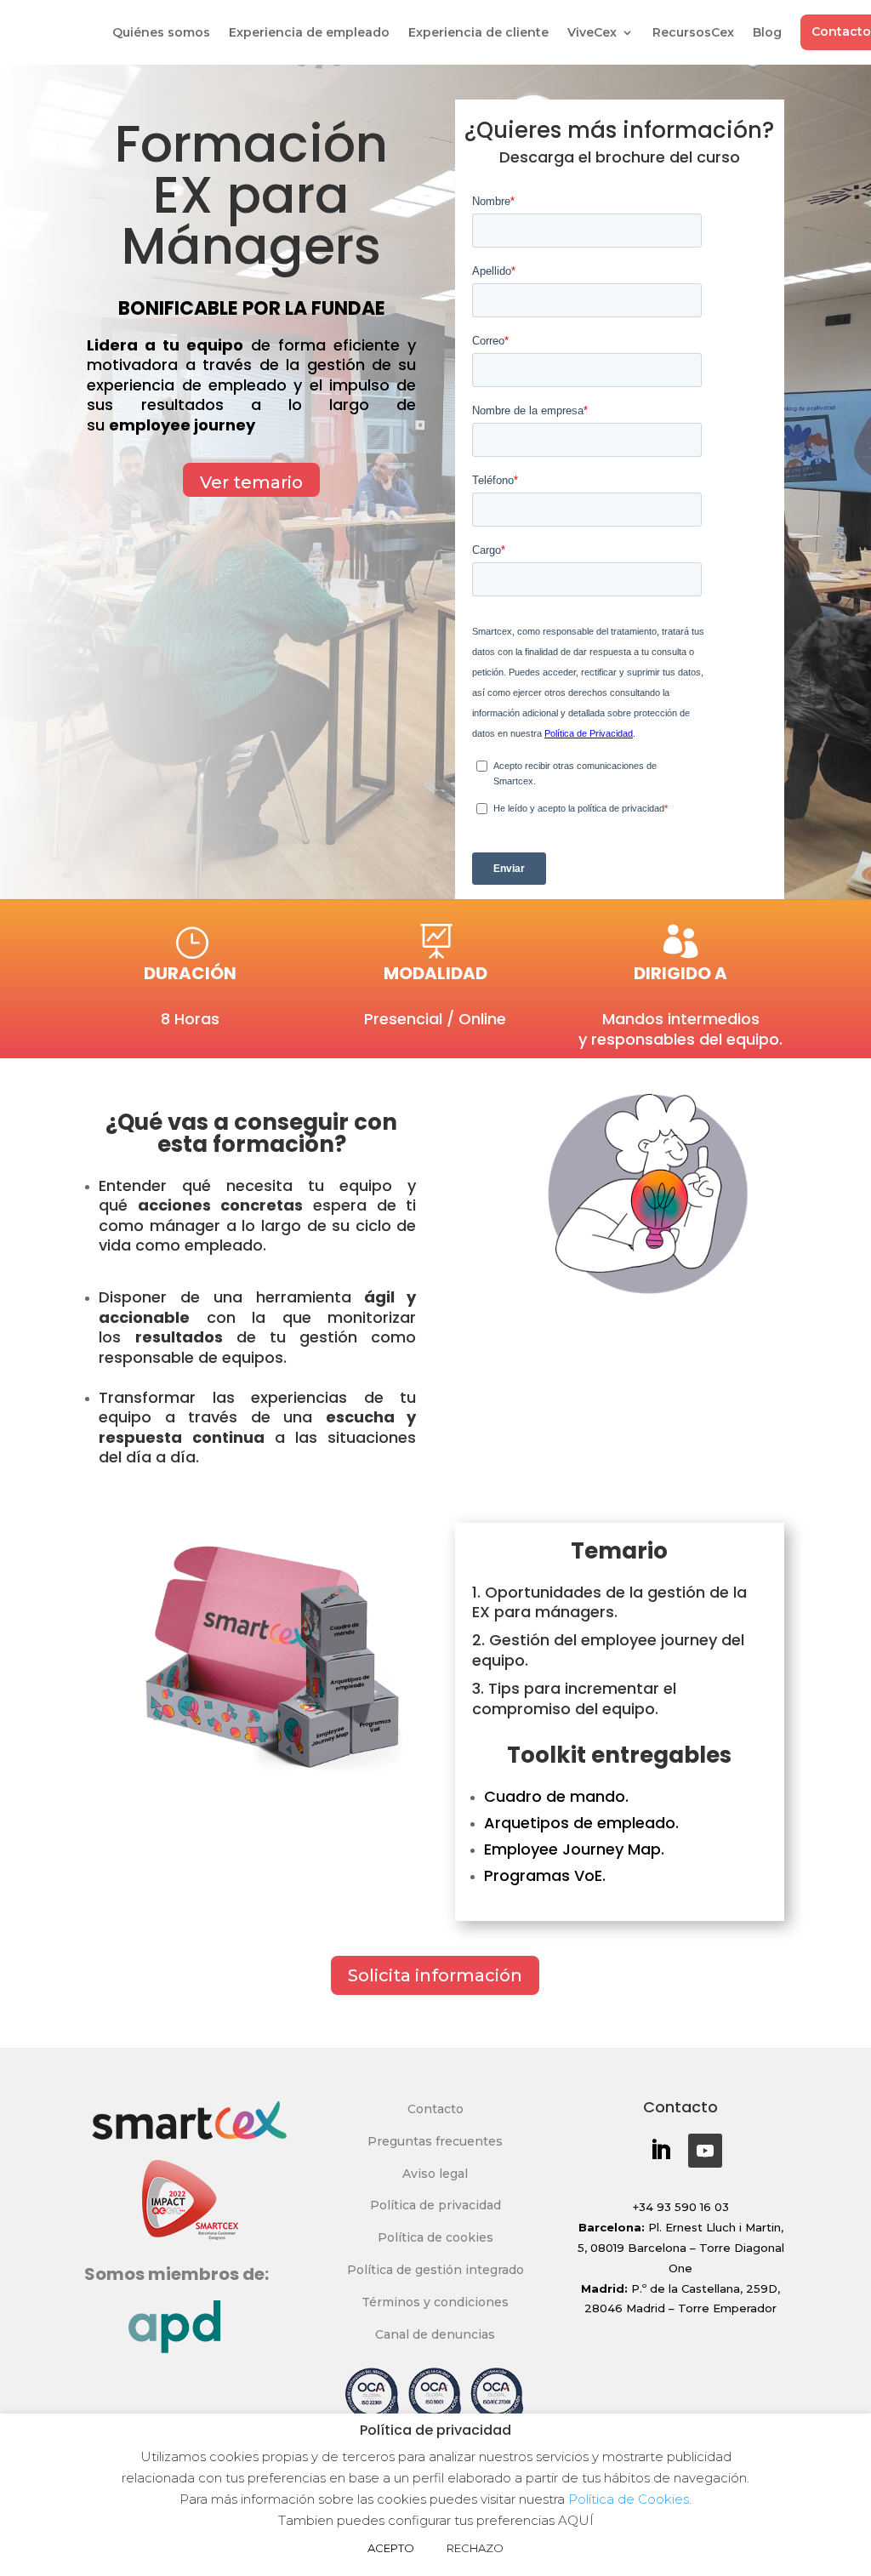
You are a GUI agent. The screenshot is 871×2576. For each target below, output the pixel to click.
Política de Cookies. (628, 2499)
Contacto (435, 2109)
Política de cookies (435, 2237)
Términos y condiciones (435, 2302)
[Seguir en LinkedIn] (660, 2151)
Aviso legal (435, 2174)
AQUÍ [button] (576, 2520)
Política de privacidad (435, 2205)
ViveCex (592, 32)
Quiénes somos (161, 32)
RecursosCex (693, 32)
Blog (767, 32)
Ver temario (251, 482)
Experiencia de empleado (309, 32)
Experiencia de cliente (478, 32)
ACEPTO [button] (391, 2548)
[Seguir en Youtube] (705, 2151)
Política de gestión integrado (435, 2270)
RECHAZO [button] (475, 2548)
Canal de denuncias (435, 2334)
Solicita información (435, 1975)
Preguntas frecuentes (435, 2141)
